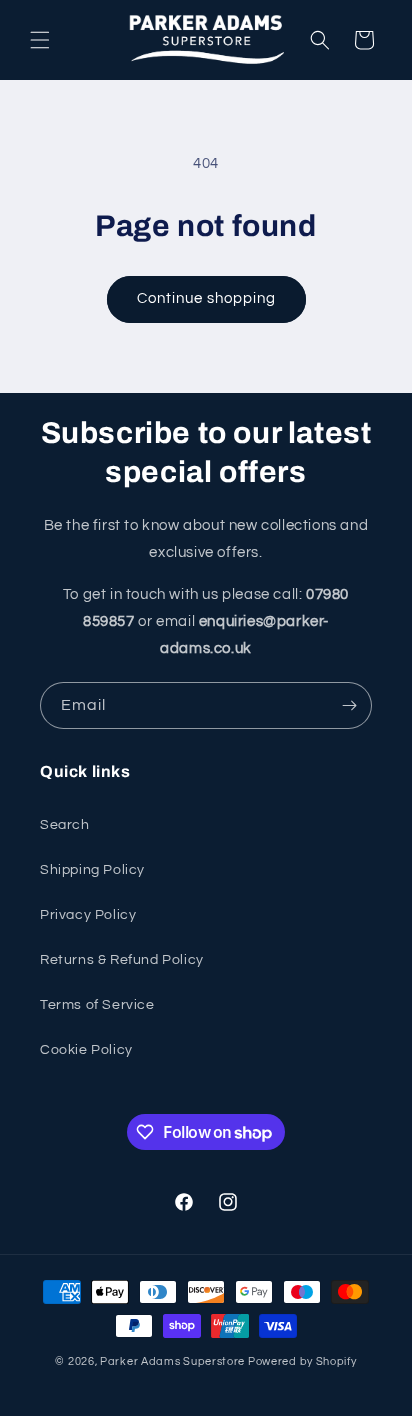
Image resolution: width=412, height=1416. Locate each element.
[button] (40, 40)
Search (65, 825)
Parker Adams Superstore (172, 1361)
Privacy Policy (88, 915)
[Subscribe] (349, 705)
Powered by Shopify (302, 1361)
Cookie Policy (86, 1050)
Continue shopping (206, 298)
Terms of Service (97, 1005)
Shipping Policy (92, 870)
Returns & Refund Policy (122, 960)
